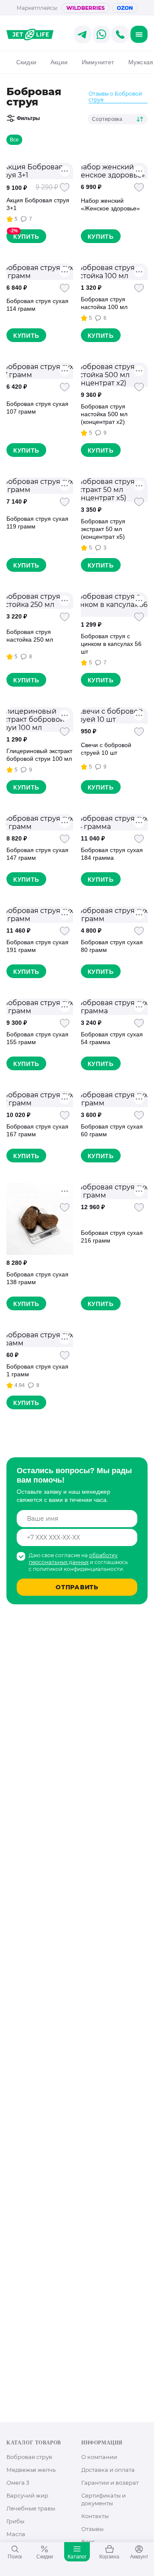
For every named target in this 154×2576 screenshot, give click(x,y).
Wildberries (86, 8)
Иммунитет (98, 62)
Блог (88, 2542)
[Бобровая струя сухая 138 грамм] (40, 1219)
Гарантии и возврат (110, 2483)
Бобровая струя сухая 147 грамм (37, 854)
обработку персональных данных (73, 1559)
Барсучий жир (27, 2495)
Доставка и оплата (108, 2470)
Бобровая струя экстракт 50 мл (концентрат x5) (103, 529)
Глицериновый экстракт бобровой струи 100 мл (39, 755)
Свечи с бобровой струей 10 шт (106, 749)
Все (14, 140)
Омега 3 (18, 2483)
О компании (99, 2457)
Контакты (95, 2516)
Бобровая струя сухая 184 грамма (112, 854)
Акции (59, 62)
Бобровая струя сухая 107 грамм (37, 408)
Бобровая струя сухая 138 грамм (37, 1278)
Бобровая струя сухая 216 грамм (112, 1237)
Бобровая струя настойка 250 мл (30, 636)
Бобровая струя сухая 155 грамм (37, 1038)
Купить (26, 237)
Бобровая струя (29, 2457)
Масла (16, 2534)
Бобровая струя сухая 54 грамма (112, 1038)
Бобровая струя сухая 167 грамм (37, 1130)
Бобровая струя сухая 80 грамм (112, 946)
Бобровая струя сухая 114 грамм (37, 305)
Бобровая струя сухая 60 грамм (112, 1130)
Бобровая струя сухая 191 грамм (37, 946)
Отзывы (92, 2529)
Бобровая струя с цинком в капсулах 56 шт (111, 644)
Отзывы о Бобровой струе (115, 97)
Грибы (15, 2521)
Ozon (125, 8)
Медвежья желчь (31, 2470)
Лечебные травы (31, 2508)
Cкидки (26, 62)
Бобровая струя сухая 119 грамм (37, 522)
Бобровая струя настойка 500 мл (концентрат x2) (104, 414)
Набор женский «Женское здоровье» (110, 204)
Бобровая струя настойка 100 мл (104, 303)
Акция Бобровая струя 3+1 (38, 204)
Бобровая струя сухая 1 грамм (37, 1370)
